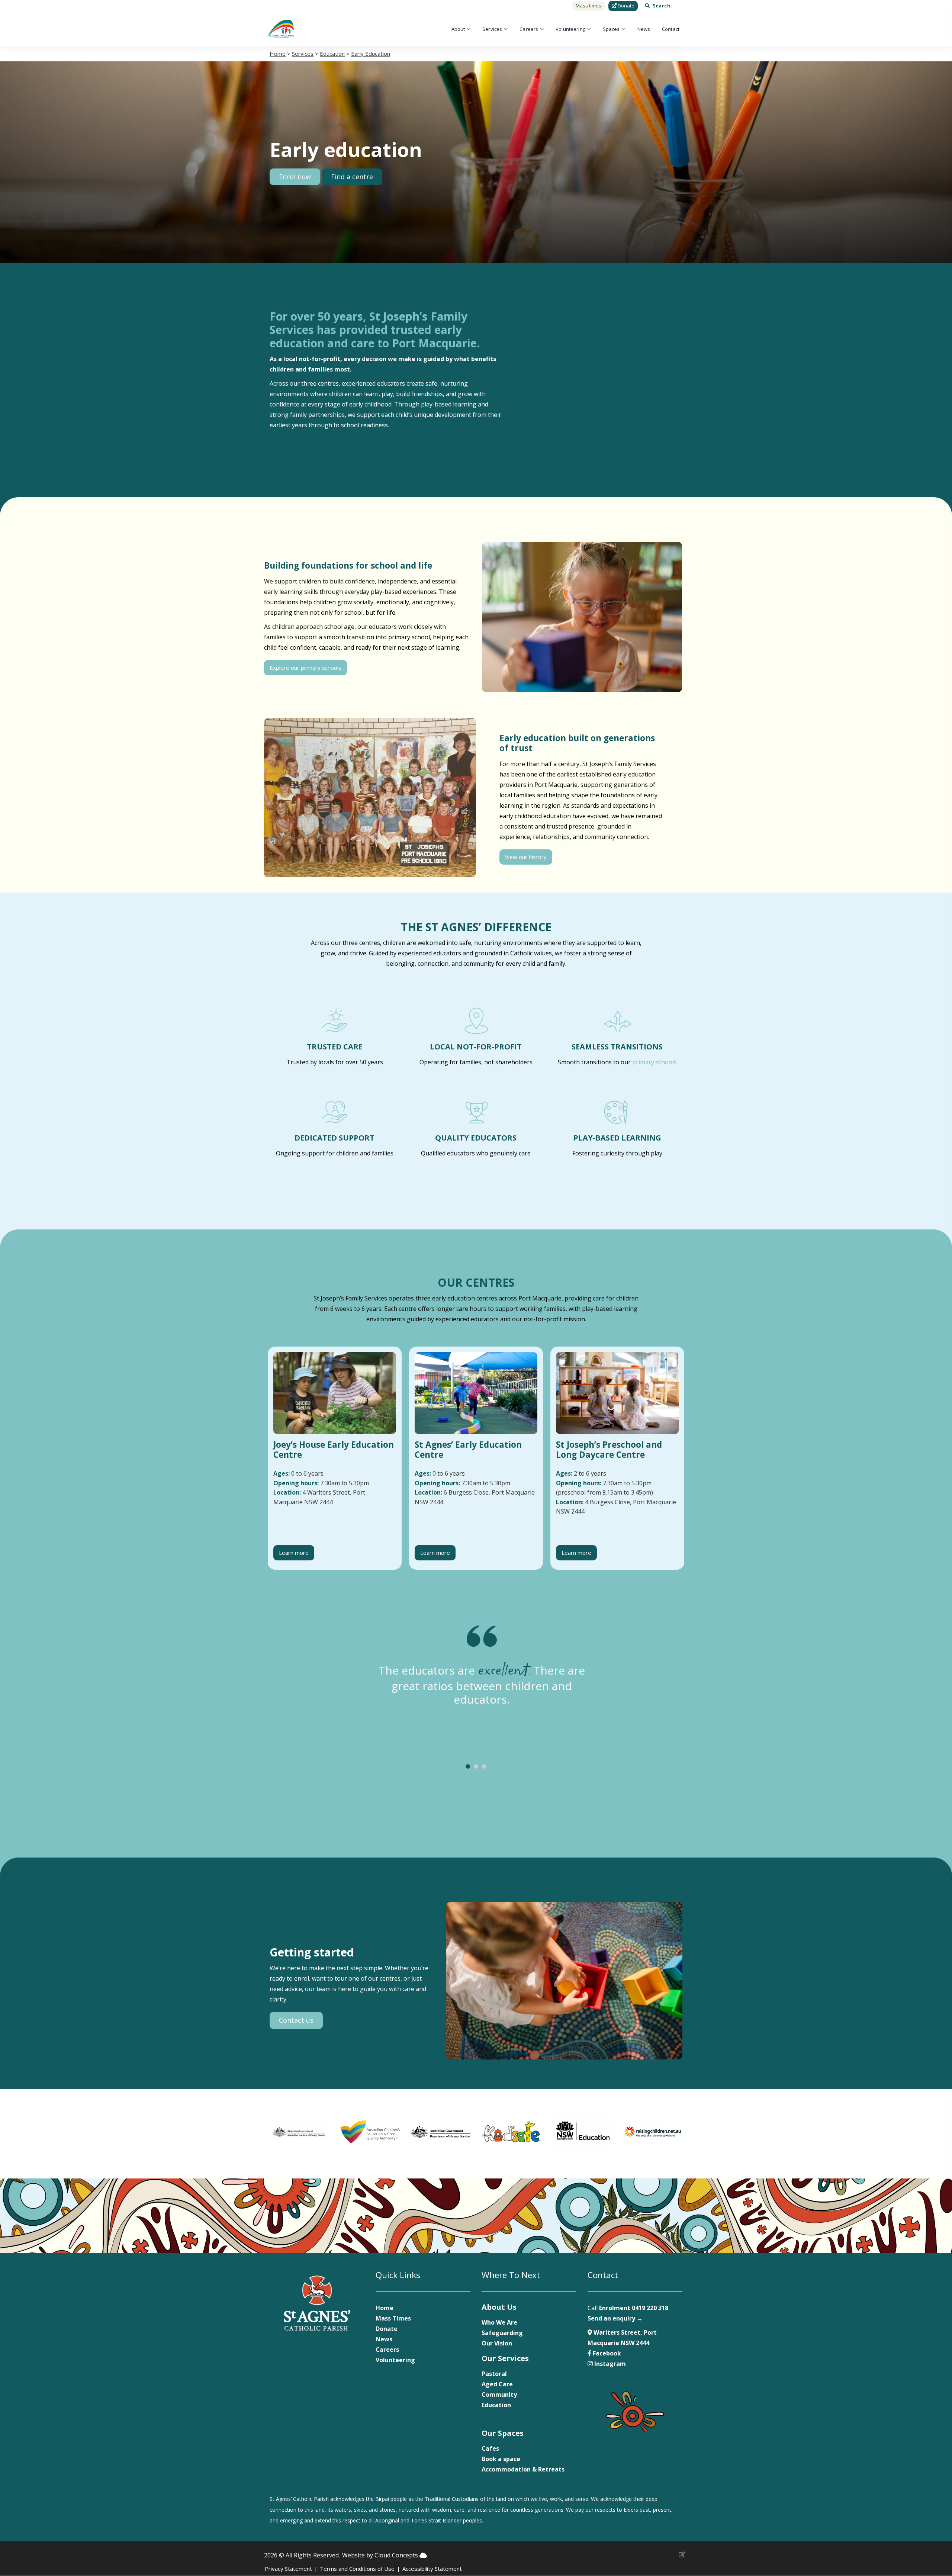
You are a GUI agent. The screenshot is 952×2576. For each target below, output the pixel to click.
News (644, 29)
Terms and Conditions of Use (357, 2569)
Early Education (371, 54)
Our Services (505, 2358)
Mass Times (393, 2318)
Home (278, 54)
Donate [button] (625, 6)
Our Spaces (503, 2433)
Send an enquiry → (615, 2318)
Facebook (606, 2353)
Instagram (609, 2364)
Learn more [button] (294, 1553)
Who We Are (499, 2322)
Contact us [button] (296, 2020)
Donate (387, 2329)
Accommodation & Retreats (523, 2469)
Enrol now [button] (295, 177)
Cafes (490, 2448)
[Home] (281, 29)
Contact (671, 29)
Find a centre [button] (352, 177)
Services (492, 29)
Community (499, 2395)
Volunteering (570, 29)
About (458, 29)
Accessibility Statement (432, 2569)
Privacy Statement (288, 2569)
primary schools (654, 1062)
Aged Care (497, 2384)
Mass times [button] (588, 6)
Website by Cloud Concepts (381, 2555)
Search (662, 6)
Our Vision (497, 2343)
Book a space (501, 2459)
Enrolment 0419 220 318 (634, 2308)
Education (332, 54)
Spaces (611, 29)
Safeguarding (502, 2333)
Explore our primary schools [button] (305, 668)
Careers (529, 29)
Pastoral (494, 2374)
